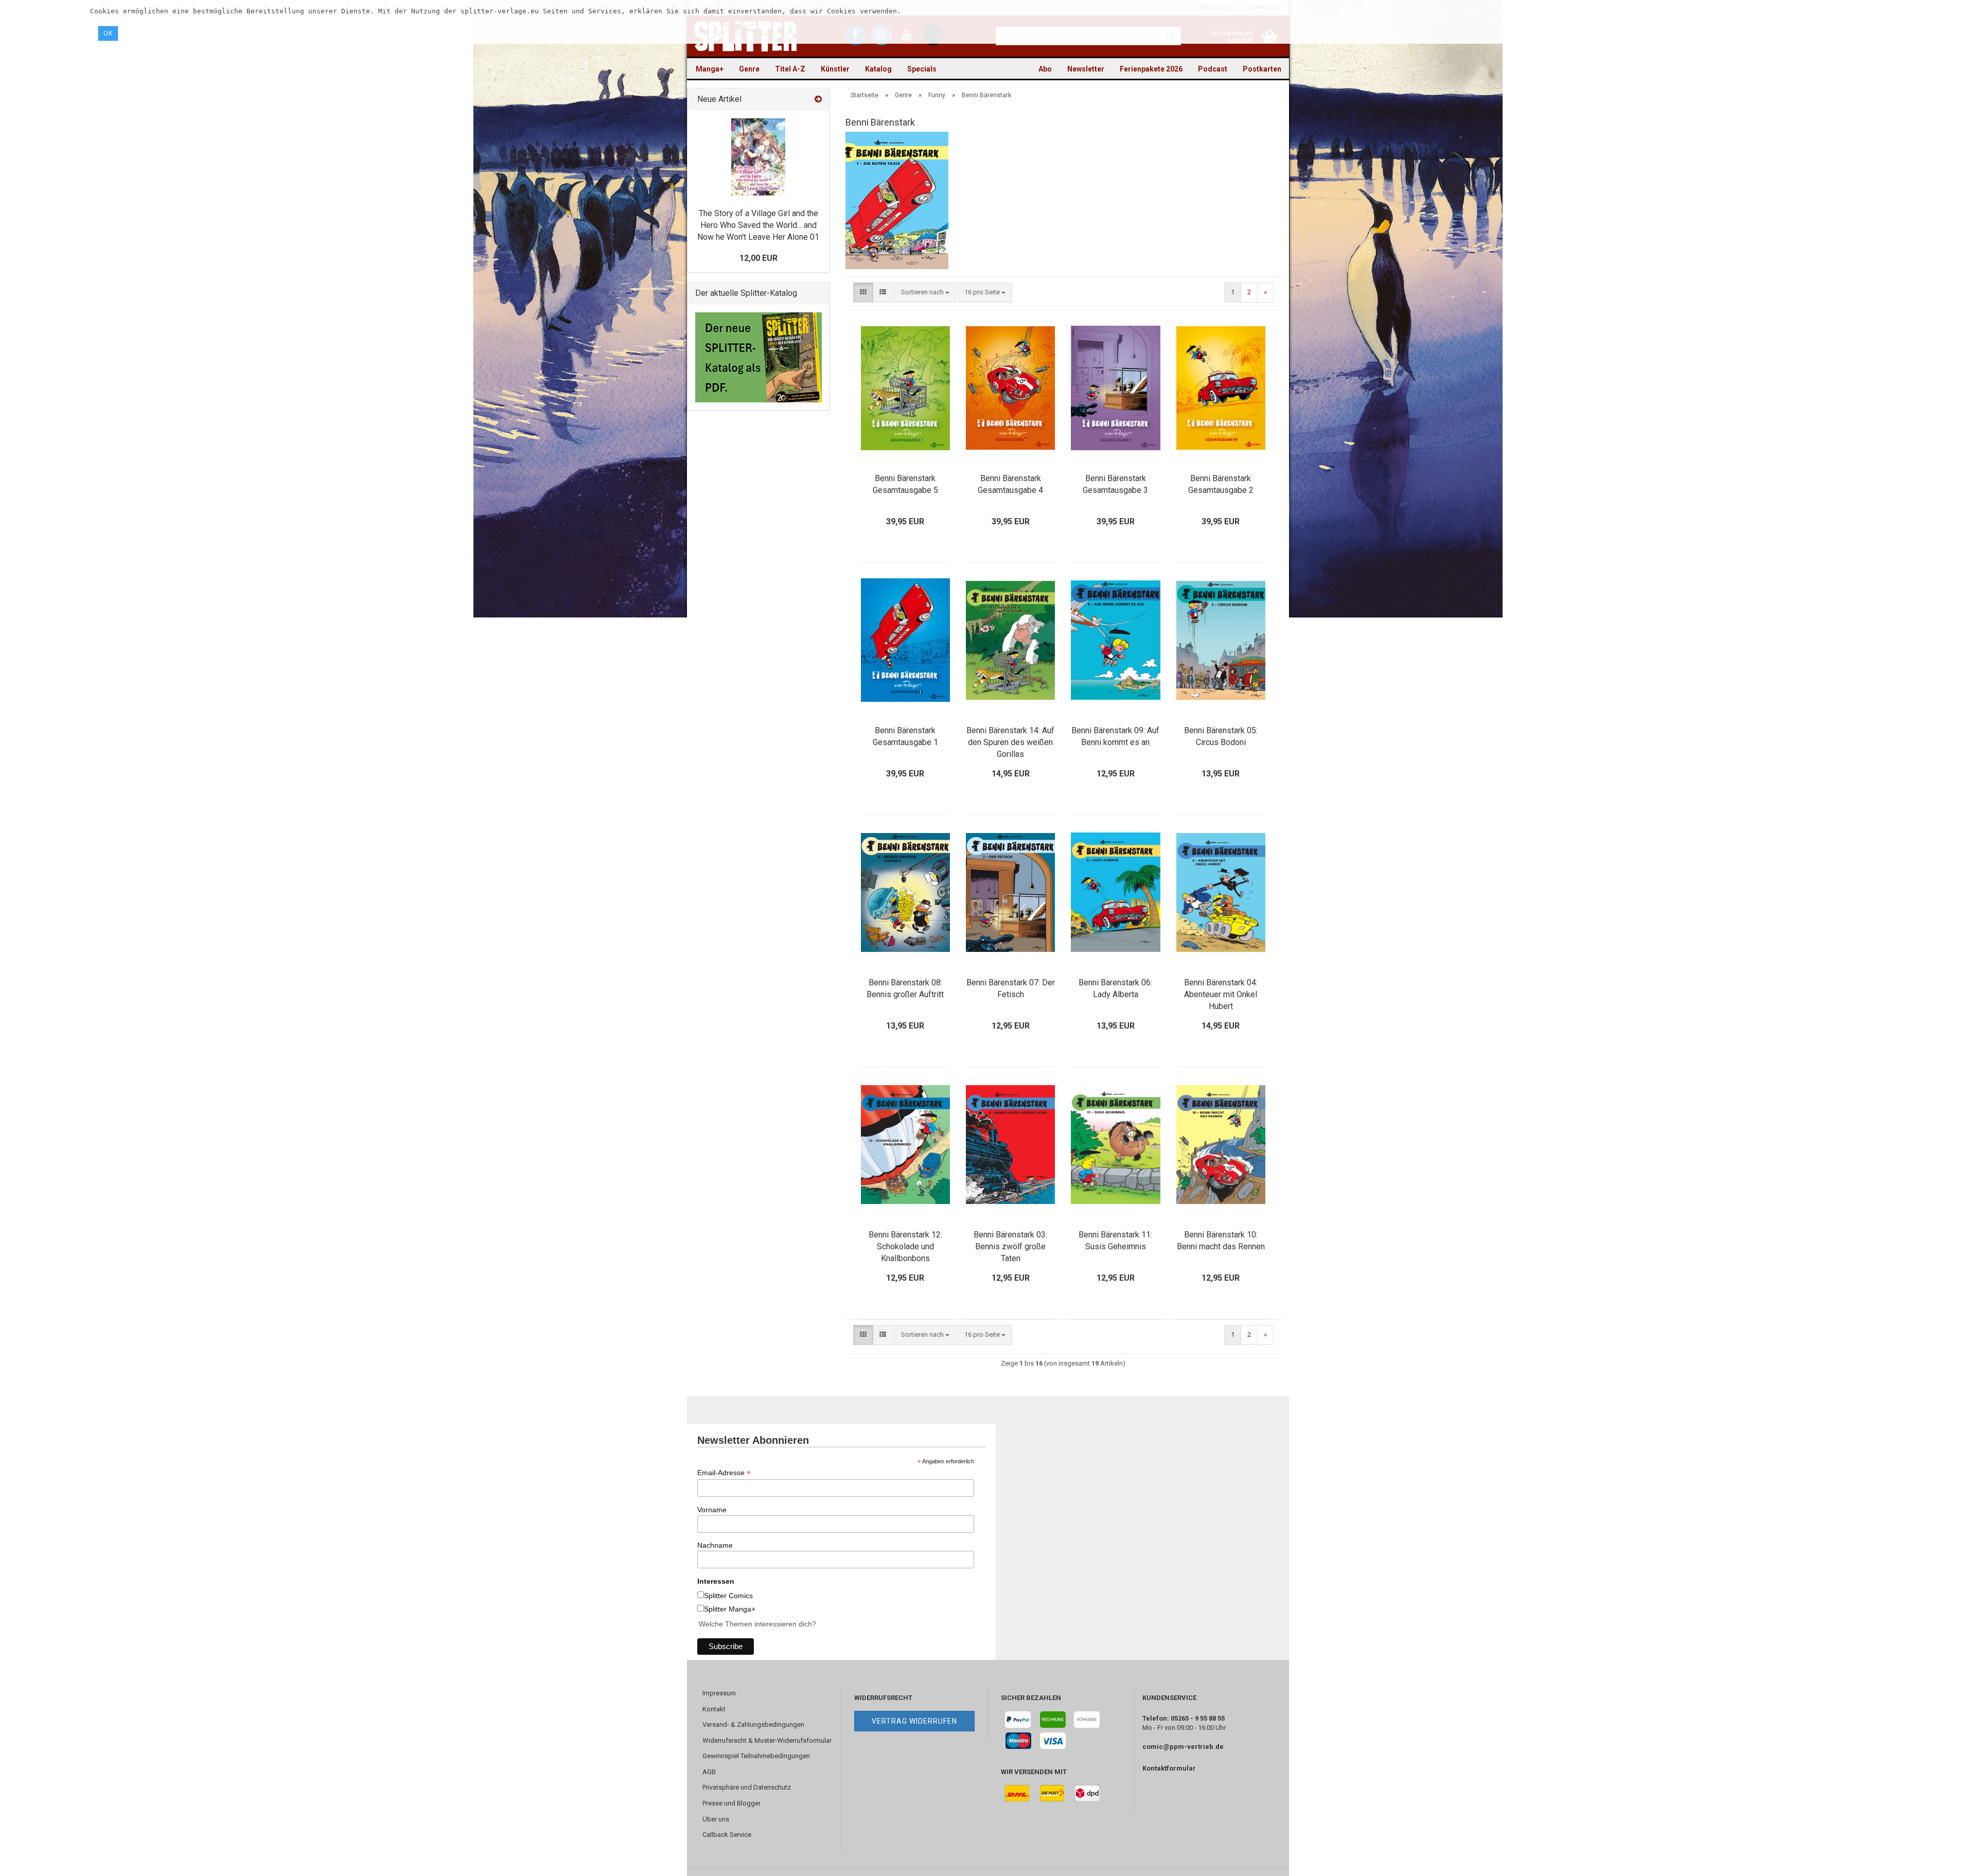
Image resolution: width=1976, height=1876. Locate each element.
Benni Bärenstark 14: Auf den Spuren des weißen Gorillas (1010, 742)
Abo (1045, 69)
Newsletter (1086, 69)
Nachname (715, 1545)
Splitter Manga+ (730, 1609)
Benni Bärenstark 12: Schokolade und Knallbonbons (905, 1246)
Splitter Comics (728, 1596)
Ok (108, 33)
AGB (709, 1772)
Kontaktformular (1169, 1768)
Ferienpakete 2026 (1151, 69)
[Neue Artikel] (818, 100)
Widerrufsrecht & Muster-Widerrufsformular (767, 1740)
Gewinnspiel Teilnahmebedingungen (756, 1756)
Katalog (878, 69)
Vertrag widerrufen (914, 1721)
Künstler (835, 69)
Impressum (719, 1693)
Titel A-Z (790, 69)
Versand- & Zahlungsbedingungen (753, 1724)
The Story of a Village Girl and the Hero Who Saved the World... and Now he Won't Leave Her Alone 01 (758, 225)
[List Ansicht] (883, 293)
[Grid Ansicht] (863, 293)
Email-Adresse (724, 1473)
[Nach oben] (1948, 1861)
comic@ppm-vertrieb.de (1183, 1747)
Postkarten (1262, 69)
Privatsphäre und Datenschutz (747, 1787)
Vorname (712, 1510)
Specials (922, 69)
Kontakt (714, 1709)
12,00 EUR (758, 258)
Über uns (716, 1819)
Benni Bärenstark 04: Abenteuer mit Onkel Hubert (1221, 994)
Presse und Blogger (731, 1803)
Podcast (1213, 69)
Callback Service (727, 1835)
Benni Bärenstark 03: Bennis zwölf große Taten (1010, 1246)
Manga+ (710, 69)
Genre (749, 69)
